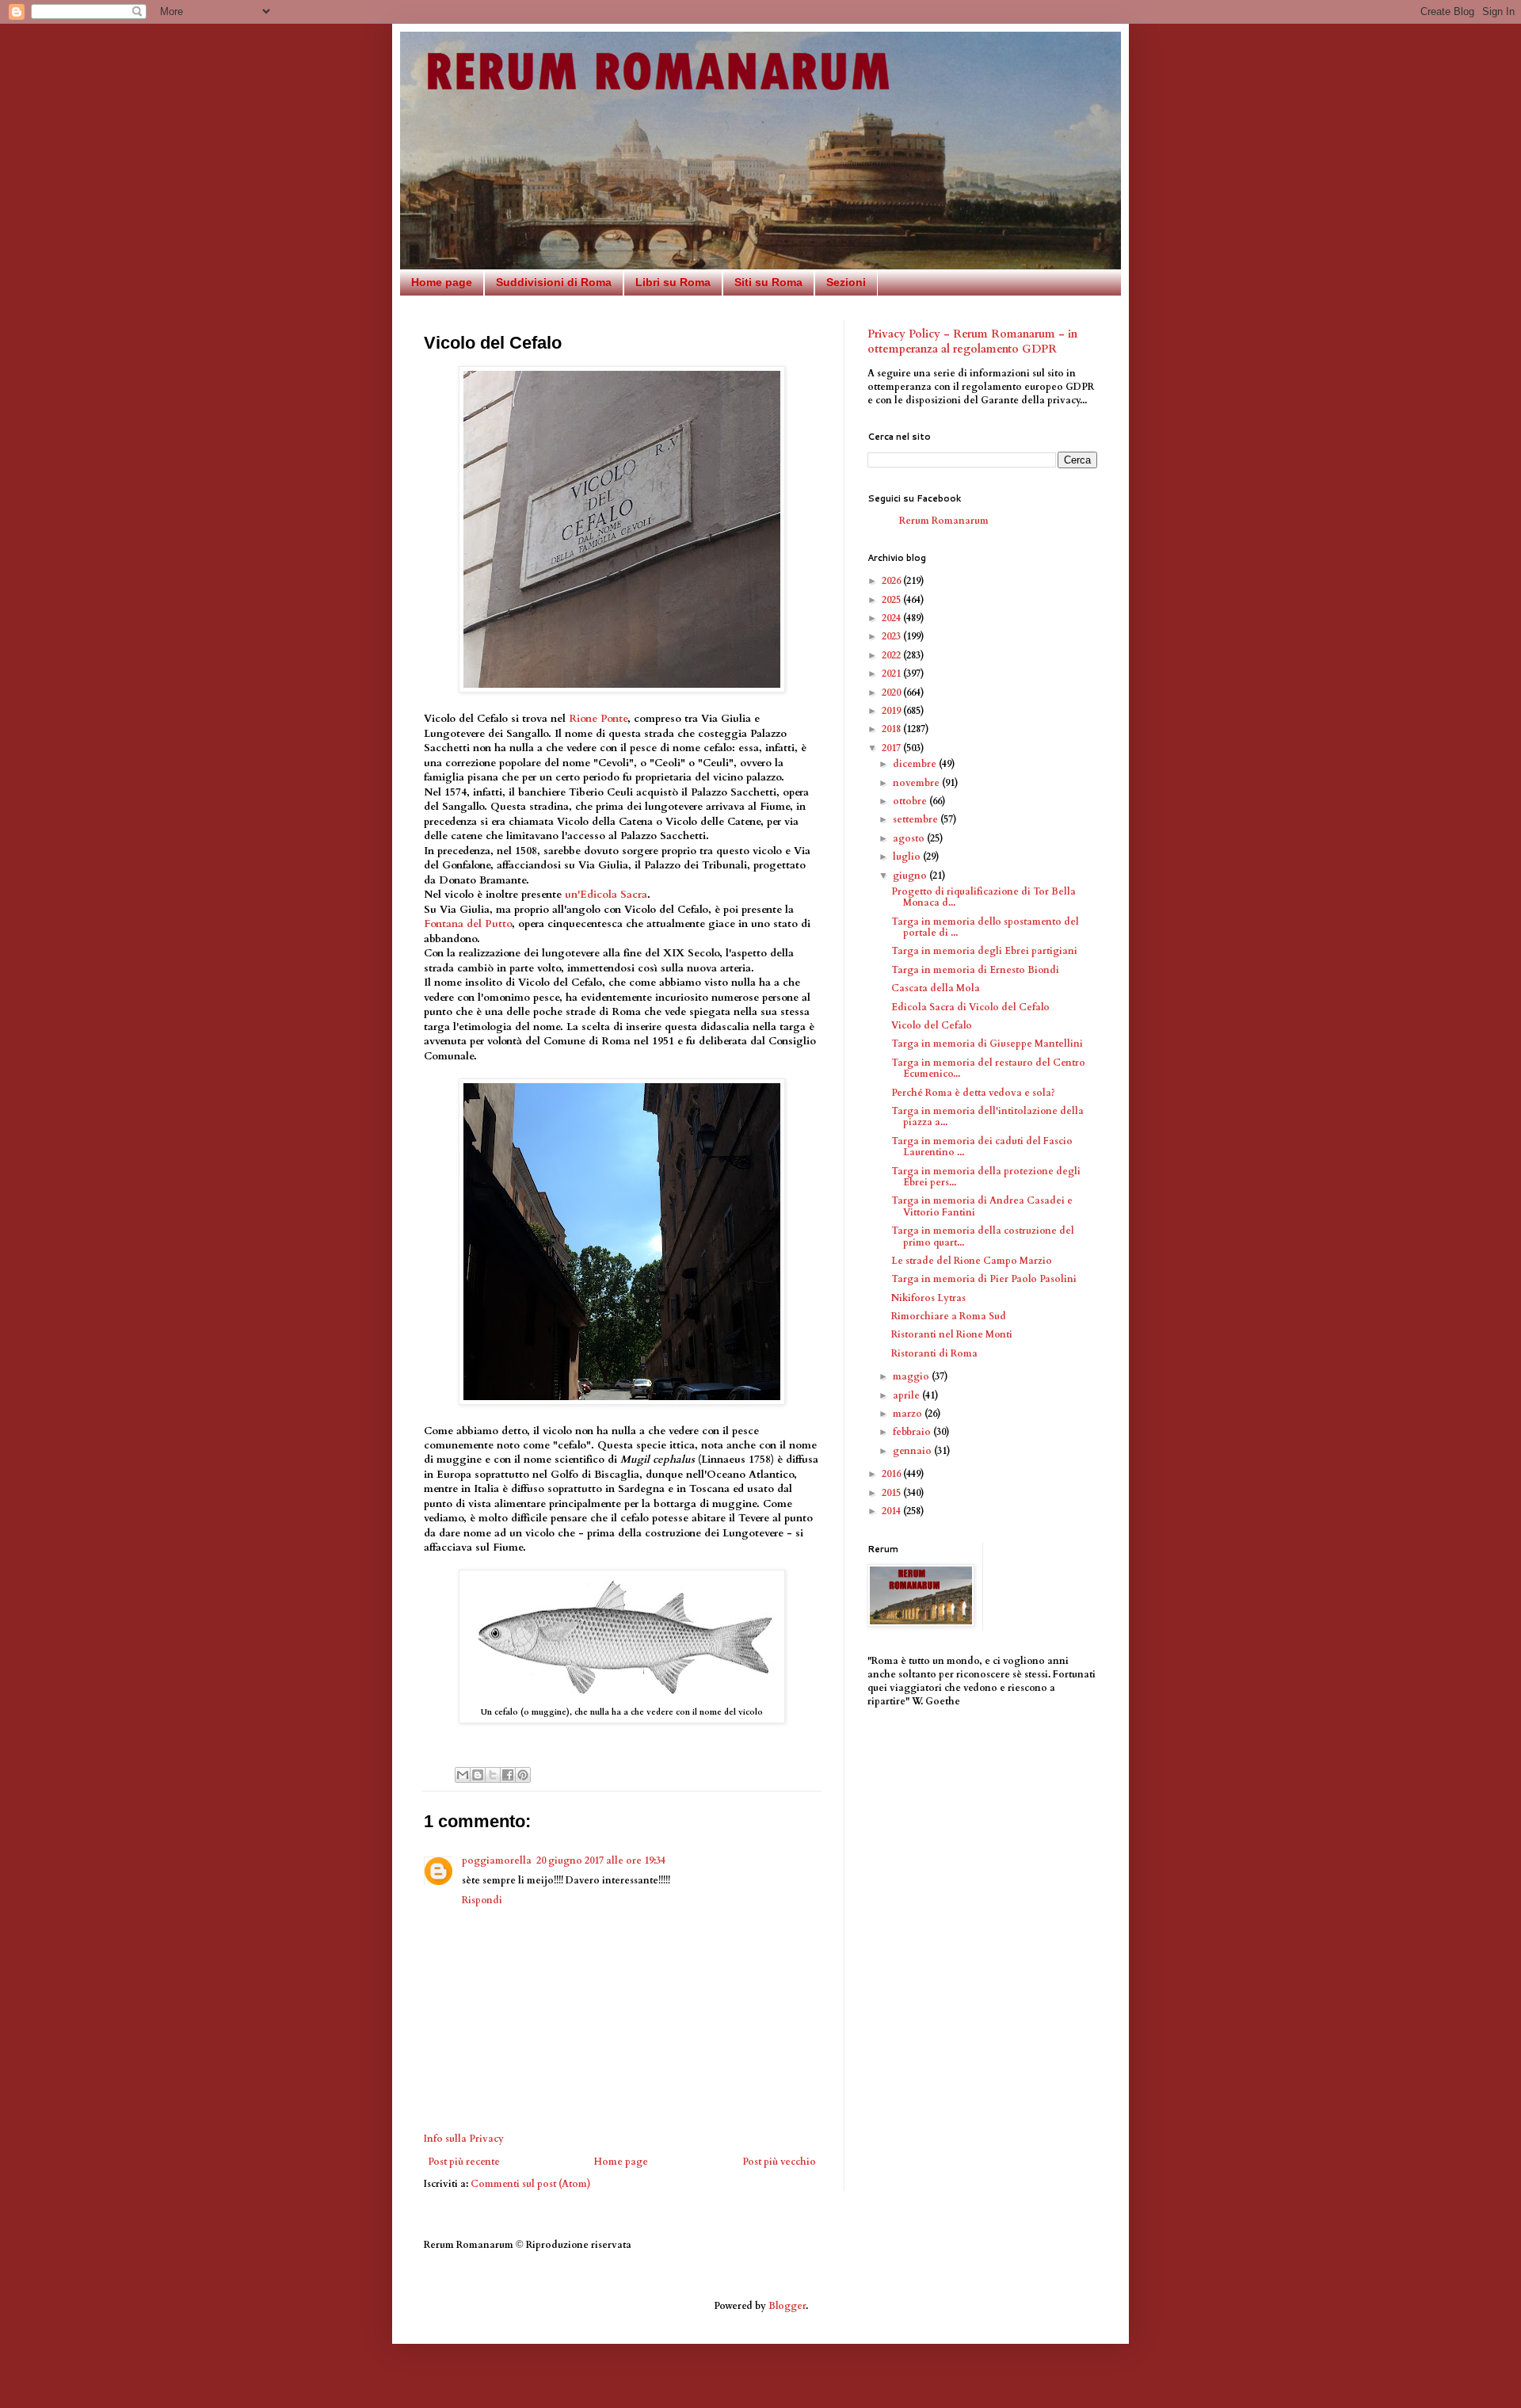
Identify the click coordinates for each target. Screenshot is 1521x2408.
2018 (892, 729)
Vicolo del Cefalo (932, 1025)
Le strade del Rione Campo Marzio (972, 1261)
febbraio (913, 1432)
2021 (892, 674)
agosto (910, 838)
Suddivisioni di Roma (554, 282)
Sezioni (846, 282)
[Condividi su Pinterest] (523, 1775)
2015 (892, 1493)
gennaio (913, 1451)
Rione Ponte (598, 719)
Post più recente (464, 2162)
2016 (892, 1474)
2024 (892, 618)
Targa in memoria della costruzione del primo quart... (983, 1236)
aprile (907, 1395)
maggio (912, 1376)
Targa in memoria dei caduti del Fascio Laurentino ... (982, 1147)
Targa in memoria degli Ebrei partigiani (984, 951)
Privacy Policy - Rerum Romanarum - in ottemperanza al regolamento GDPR (972, 342)
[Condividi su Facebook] (508, 1775)
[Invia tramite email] (463, 1775)
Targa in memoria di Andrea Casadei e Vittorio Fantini (982, 1206)
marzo (909, 1414)
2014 (892, 1511)
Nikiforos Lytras (928, 1298)
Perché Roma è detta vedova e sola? (973, 1093)
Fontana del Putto (468, 924)
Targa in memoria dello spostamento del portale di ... (985, 927)
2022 (892, 655)
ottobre (911, 801)
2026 (892, 581)
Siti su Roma (768, 282)
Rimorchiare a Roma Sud (949, 1316)
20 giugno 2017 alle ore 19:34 (601, 1860)
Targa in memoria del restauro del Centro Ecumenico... (988, 1068)
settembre (917, 819)
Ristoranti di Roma (934, 1353)
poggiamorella (497, 1860)
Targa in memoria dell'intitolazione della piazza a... (987, 1116)
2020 (892, 693)
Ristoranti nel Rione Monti (952, 1334)
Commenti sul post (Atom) (531, 2184)
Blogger (787, 2306)
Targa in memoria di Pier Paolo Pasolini (984, 1279)
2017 (892, 748)
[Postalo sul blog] (478, 1775)
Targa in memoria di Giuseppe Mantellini (987, 1044)
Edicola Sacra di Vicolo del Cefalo (970, 1007)
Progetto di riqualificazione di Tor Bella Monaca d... (984, 897)
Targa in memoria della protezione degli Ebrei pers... (986, 1177)
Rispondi (482, 1900)
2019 (892, 711)
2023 (892, 636)
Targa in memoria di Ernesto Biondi (975, 970)
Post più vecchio (779, 2162)
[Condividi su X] (493, 1775)
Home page (442, 282)
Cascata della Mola (936, 988)
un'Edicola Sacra (606, 895)
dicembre (916, 764)
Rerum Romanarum (944, 521)
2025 (892, 600)
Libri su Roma (673, 282)
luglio (908, 857)
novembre (917, 783)
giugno (911, 876)
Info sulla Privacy (464, 2139)
